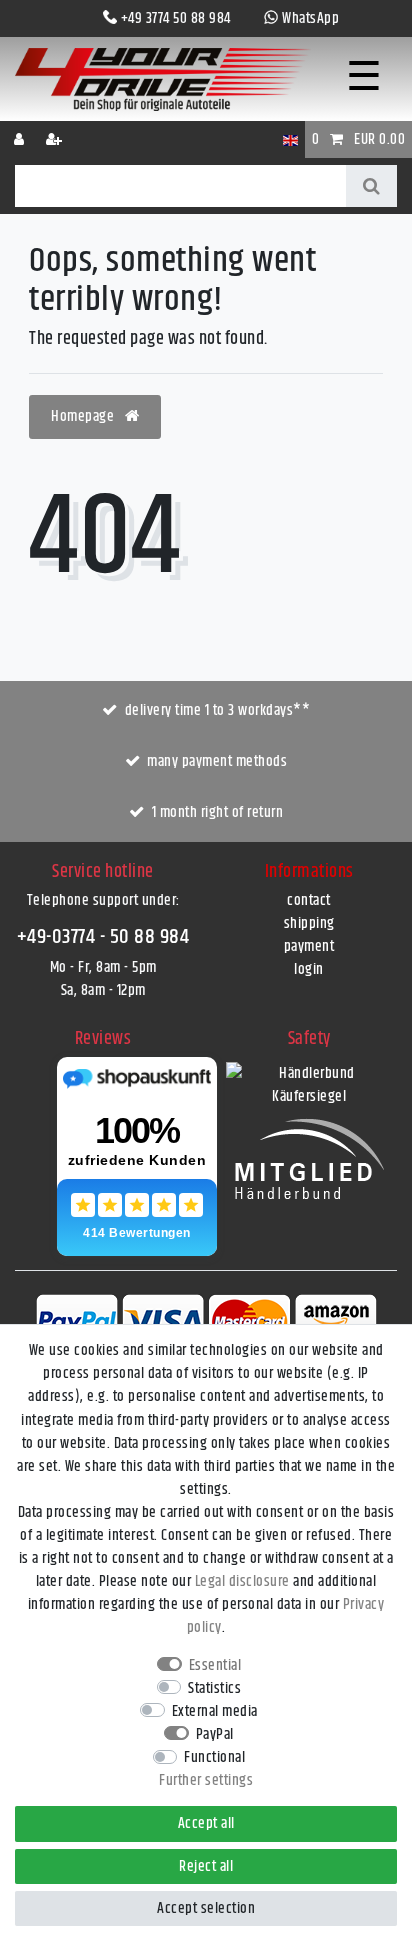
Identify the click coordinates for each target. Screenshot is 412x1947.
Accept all (206, 1823)
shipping (309, 923)
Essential (215, 1665)
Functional (214, 1757)
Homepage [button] (84, 416)
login (309, 969)
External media (215, 1711)
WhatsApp (310, 18)
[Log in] (21, 139)
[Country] (290, 139)
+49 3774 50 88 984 (176, 18)
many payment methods (217, 761)
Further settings (206, 1780)
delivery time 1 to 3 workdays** (218, 710)
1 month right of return (218, 812)
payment (309, 946)
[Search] (371, 186)
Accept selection (206, 1908)
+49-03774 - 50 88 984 (103, 937)
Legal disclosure (242, 1581)
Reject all (206, 1866)
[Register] (56, 139)
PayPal (215, 1734)
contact (309, 900)
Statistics (214, 1688)
